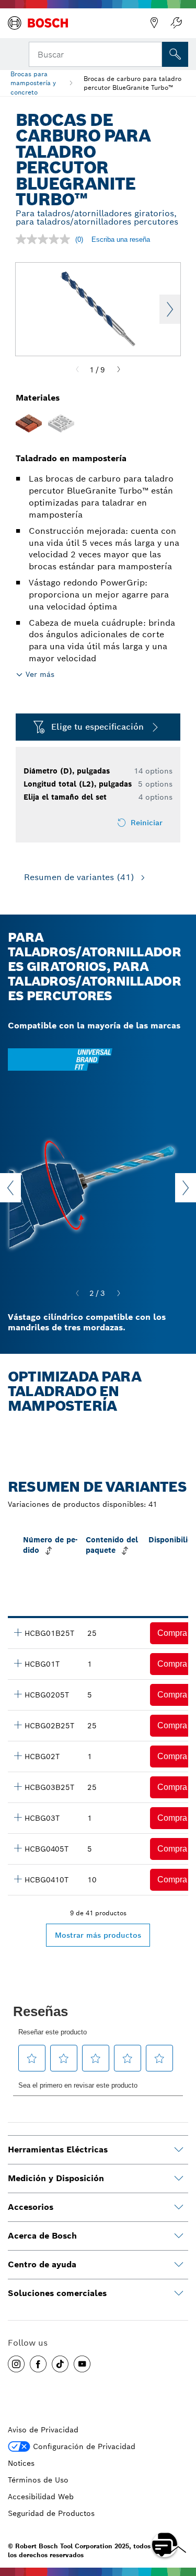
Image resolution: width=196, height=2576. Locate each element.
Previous (10, 1188)
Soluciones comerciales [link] (57, 2293)
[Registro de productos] (176, 23)
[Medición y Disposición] (179, 2179)
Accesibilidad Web (41, 2497)
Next (170, 309)
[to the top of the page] (180, 2514)
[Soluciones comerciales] (179, 2293)
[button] (16, 2364)
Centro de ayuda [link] (42, 2264)
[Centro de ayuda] (179, 2265)
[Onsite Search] (175, 54)
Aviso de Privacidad (43, 2430)
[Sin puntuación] (45, 239)
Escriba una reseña (121, 239)
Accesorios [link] (31, 2207)
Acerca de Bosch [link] (42, 2236)
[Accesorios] (179, 2207)
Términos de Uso (38, 2480)
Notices (21, 2463)
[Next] (119, 370)
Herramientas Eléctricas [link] (58, 2150)
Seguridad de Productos (51, 2513)
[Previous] (77, 370)
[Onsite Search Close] (153, 53)
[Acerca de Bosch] (179, 2236)
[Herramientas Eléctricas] (179, 2150)
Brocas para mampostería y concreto (33, 83)
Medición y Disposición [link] (56, 2178)
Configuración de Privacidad (84, 2446)
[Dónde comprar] (154, 23)
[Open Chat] (165, 2545)
